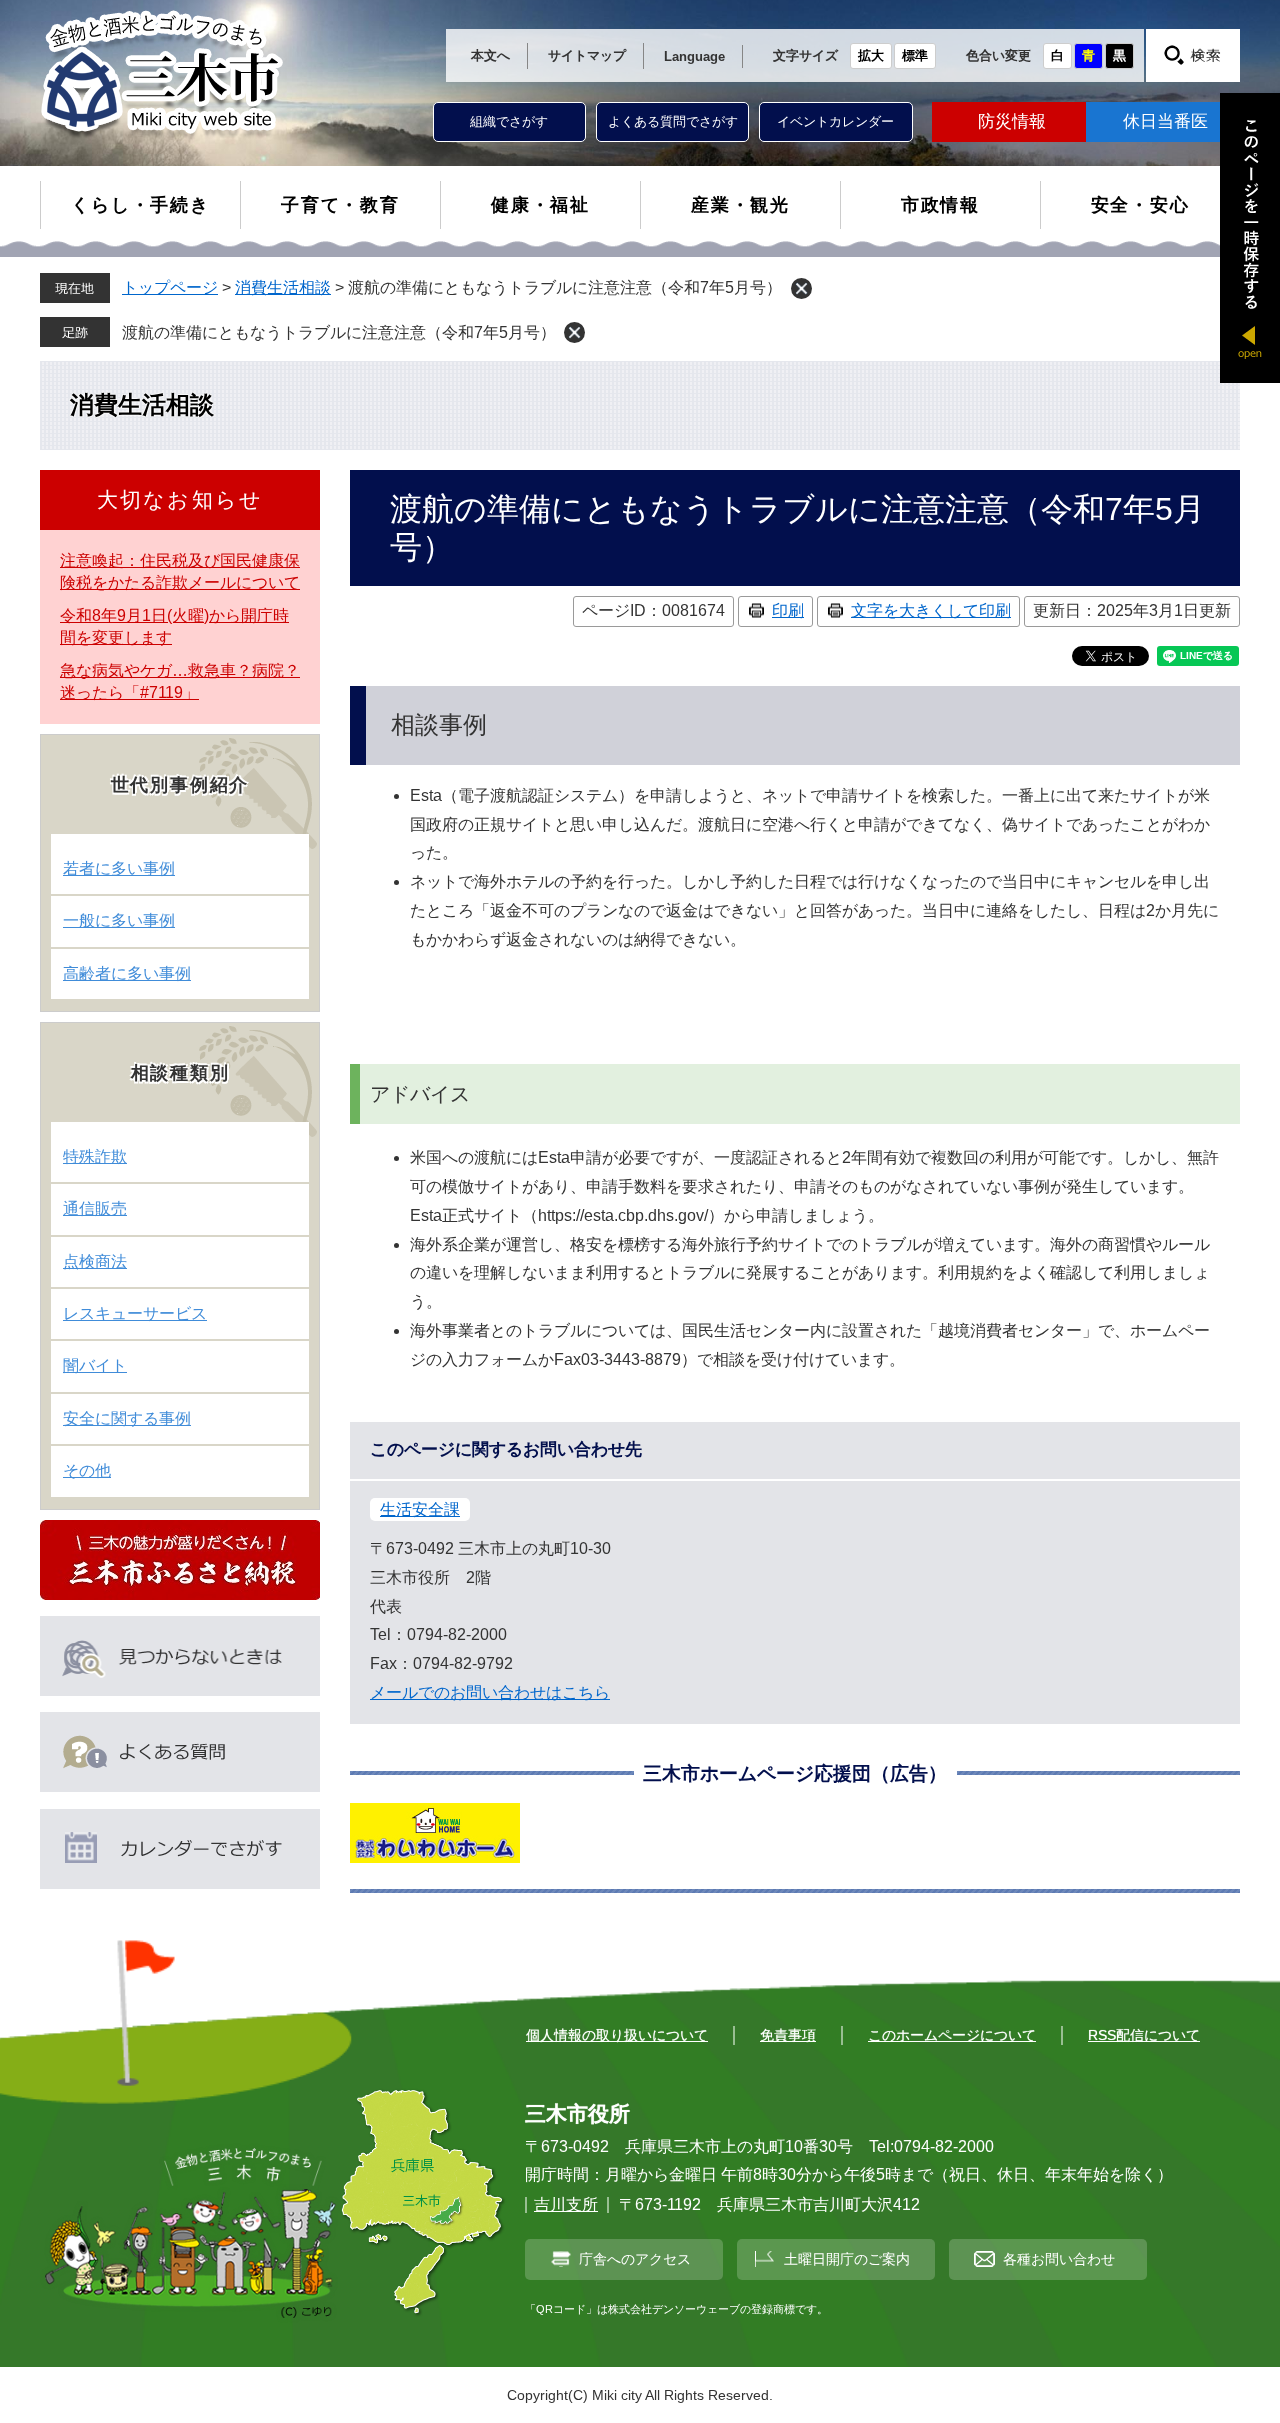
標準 (915, 55)
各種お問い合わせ (1059, 2259)
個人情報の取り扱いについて (617, 2035)
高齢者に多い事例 (127, 973)
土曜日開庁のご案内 (847, 2259)
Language (694, 56)
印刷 (788, 610)
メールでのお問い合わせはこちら (490, 1692)
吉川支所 (566, 2204)
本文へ (490, 55)
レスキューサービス (135, 1313)
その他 (87, 1470)
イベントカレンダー (835, 121)
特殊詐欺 (95, 1156)
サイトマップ (587, 55)
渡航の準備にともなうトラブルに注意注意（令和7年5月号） (339, 332)
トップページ (170, 287)
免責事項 (788, 2035)
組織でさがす (509, 121)
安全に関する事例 (127, 1418)
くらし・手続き (140, 205)
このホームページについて (952, 2035)
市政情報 (940, 205)
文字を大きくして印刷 (931, 610)
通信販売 (95, 1208)
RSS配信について (1144, 2035)
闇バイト (95, 1365)
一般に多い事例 (119, 920)
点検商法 (95, 1261)
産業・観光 (740, 205)
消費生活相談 (283, 287)
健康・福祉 (540, 205)
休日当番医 (1165, 121)
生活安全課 (420, 1509)
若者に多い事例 (119, 868)
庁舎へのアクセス (635, 2259)
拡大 (871, 55)
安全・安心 (1140, 205)
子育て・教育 (340, 205)
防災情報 (1012, 121)
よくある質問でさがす (673, 121)
